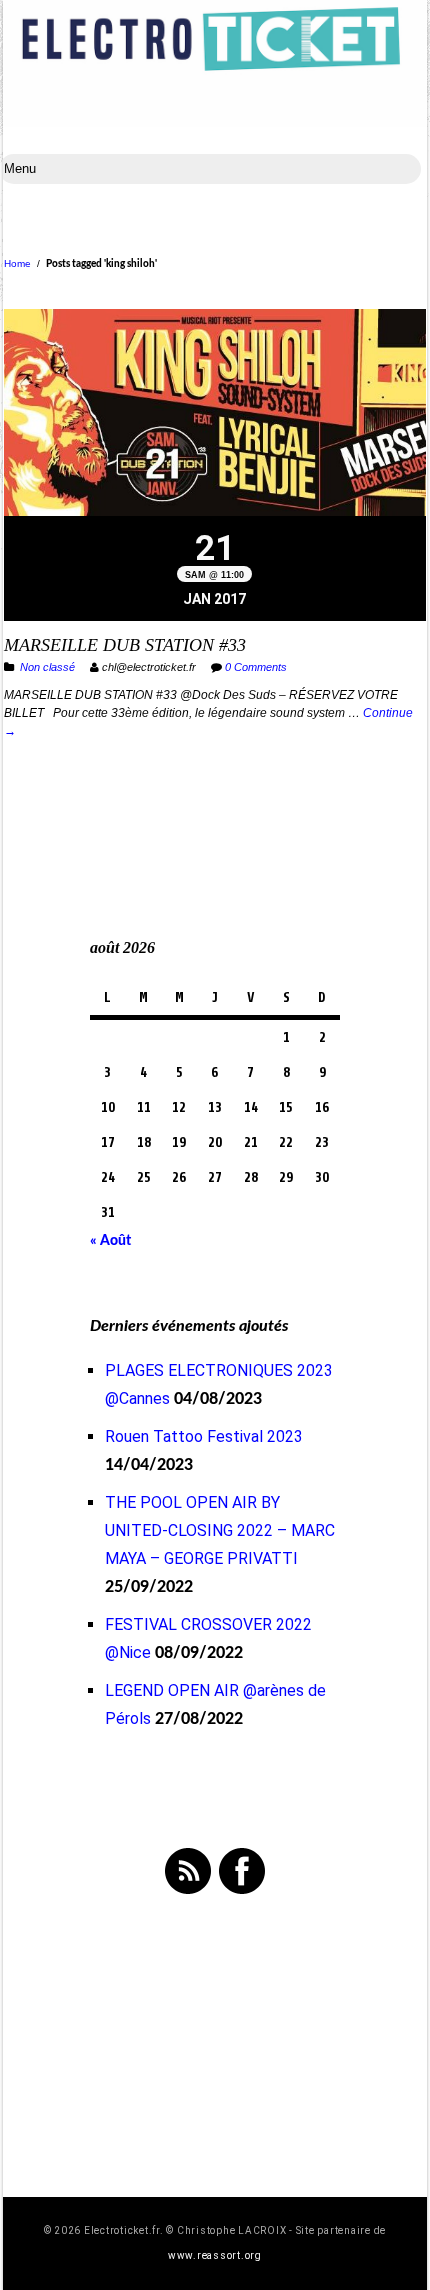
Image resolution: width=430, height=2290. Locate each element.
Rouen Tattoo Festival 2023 (204, 1436)
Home (17, 263)
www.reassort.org (215, 2255)
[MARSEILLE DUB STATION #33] (214, 415)
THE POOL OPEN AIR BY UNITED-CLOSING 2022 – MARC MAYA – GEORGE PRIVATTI (220, 1530)
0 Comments (256, 667)
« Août (110, 1241)
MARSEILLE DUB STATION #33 (125, 645)
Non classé (47, 667)
